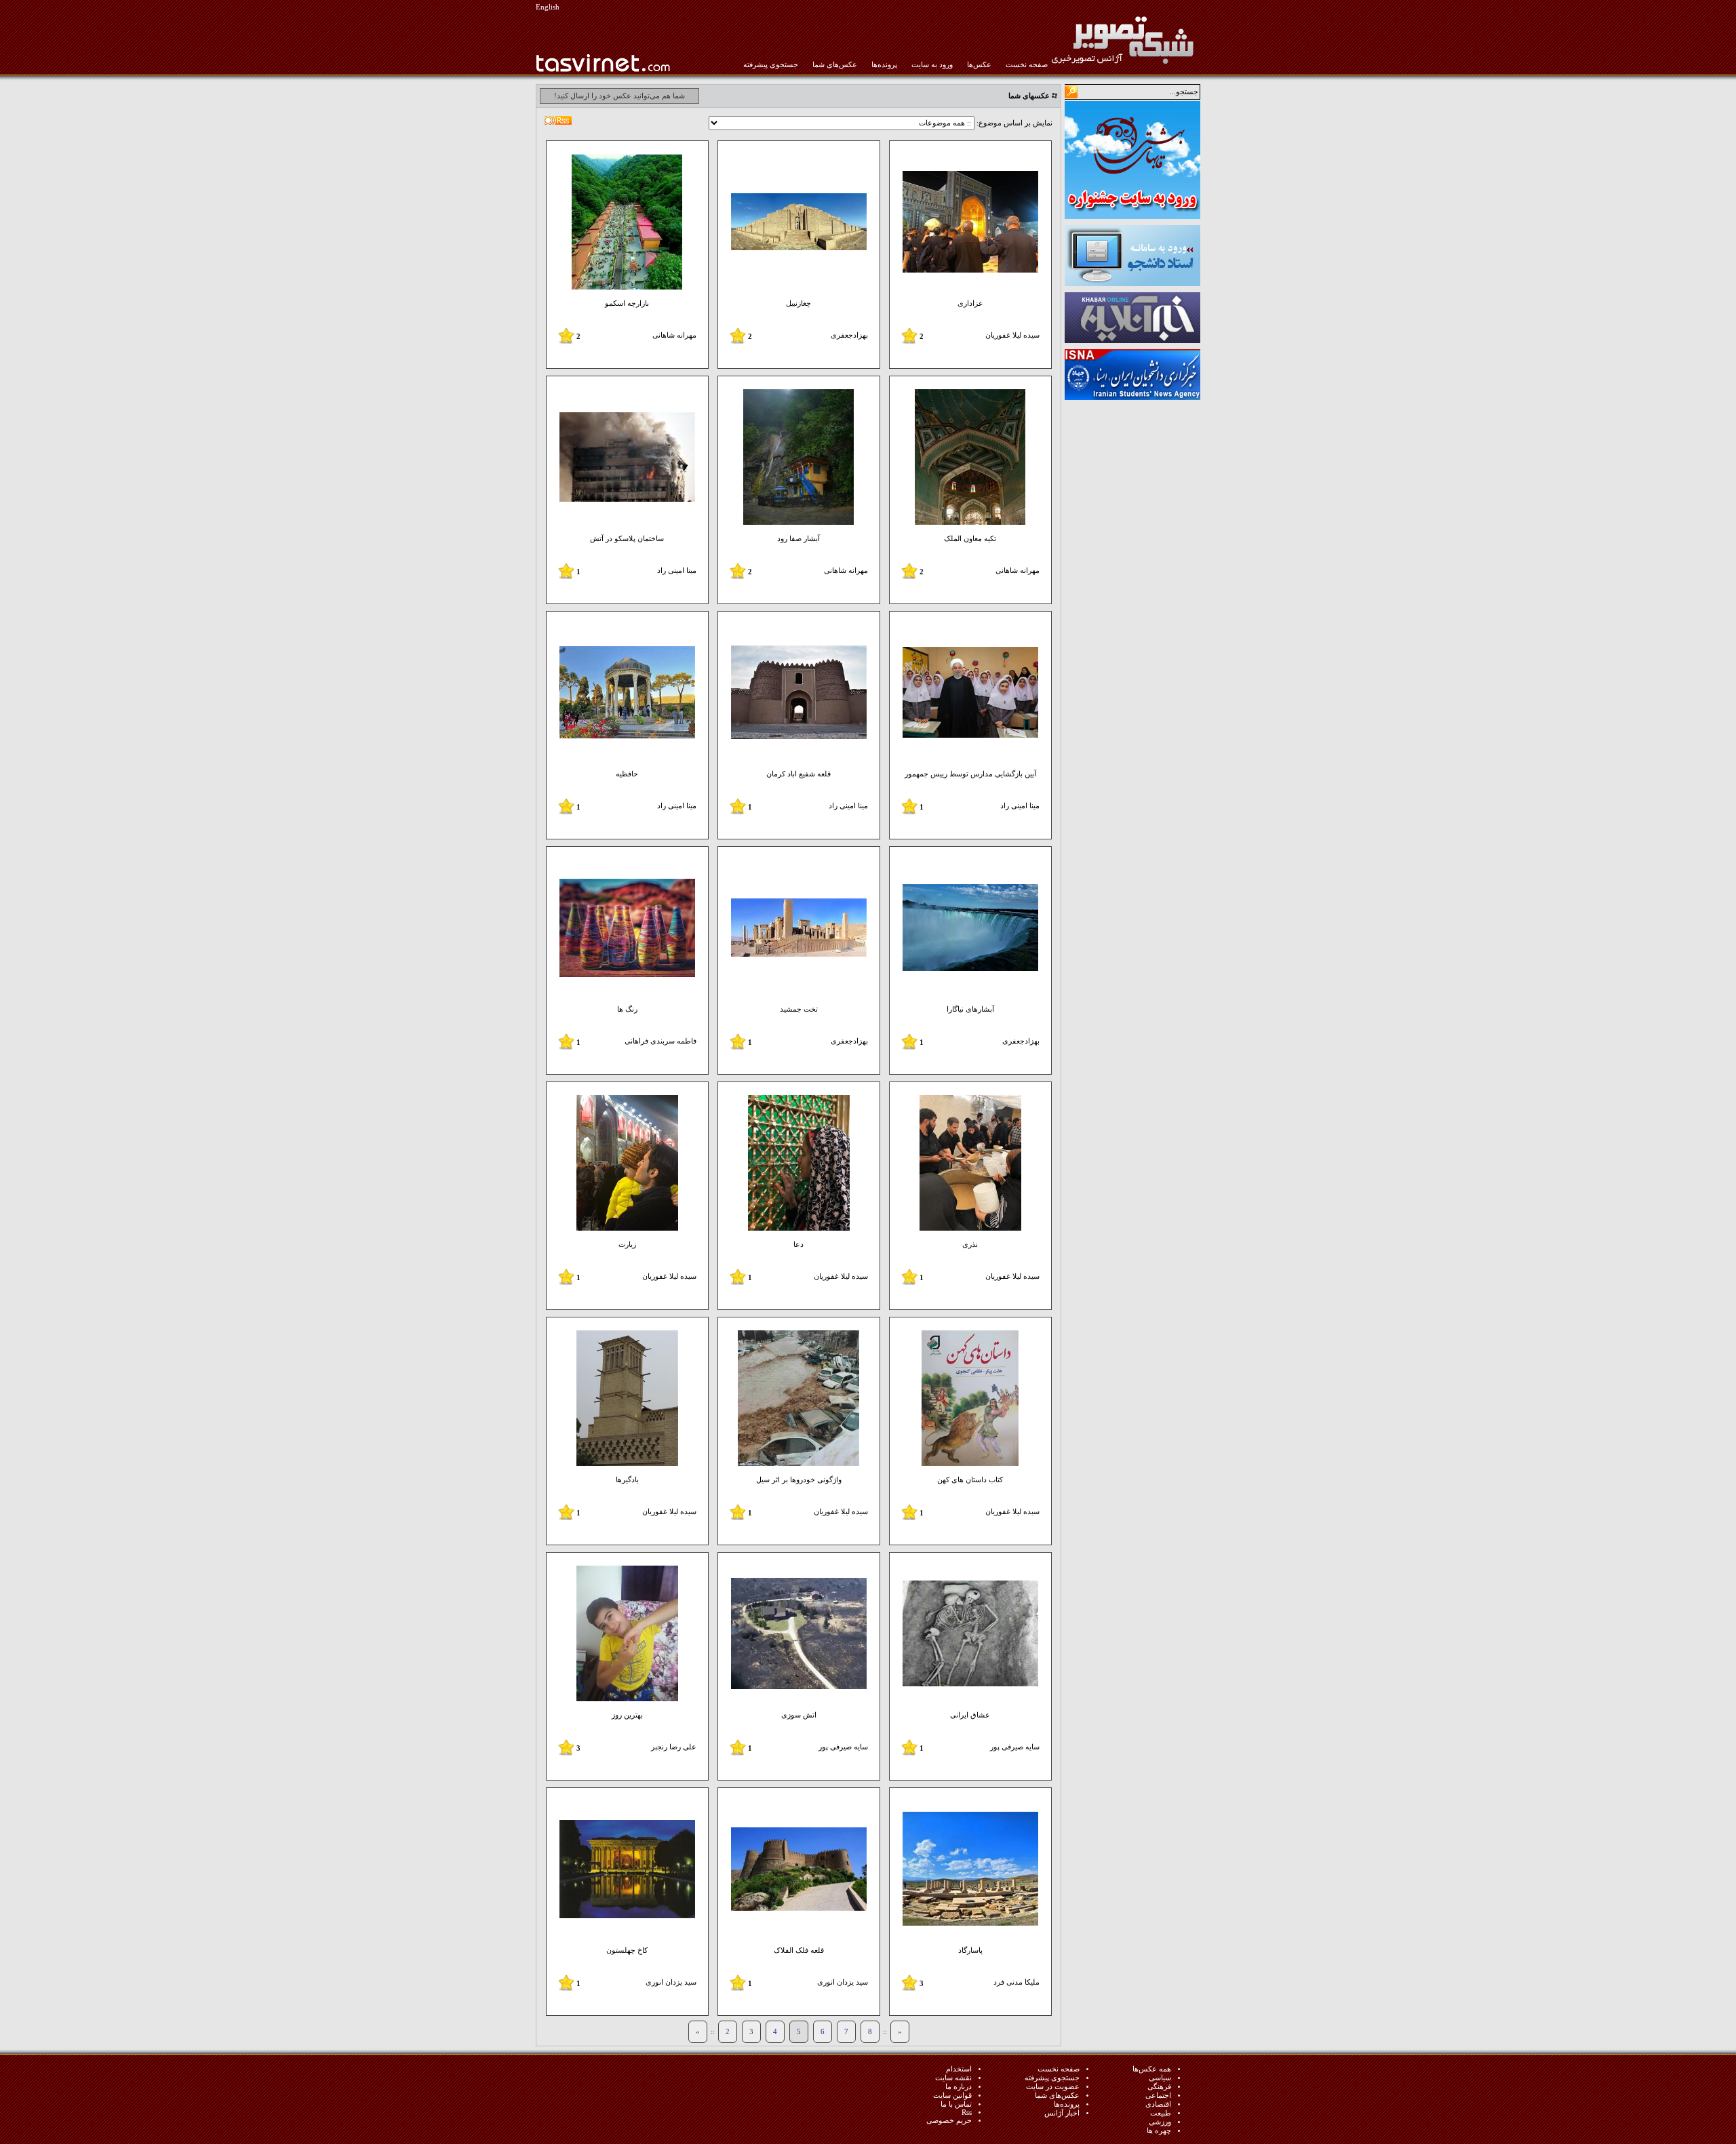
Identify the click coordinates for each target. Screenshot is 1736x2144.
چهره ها (1159, 2131)
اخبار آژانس (1062, 2113)
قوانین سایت (952, 2096)
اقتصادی (1158, 2104)
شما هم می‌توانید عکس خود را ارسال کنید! (619, 96)
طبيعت (1161, 2113)
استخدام (959, 2069)
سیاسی (1160, 2078)
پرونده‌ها (884, 65)
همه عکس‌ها (1152, 2069)
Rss (967, 2112)
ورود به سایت (932, 65)
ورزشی (1160, 2122)
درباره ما (959, 2087)
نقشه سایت (953, 2078)
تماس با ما (956, 2104)
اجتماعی (1158, 2096)
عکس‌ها (979, 65)
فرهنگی (1159, 2087)
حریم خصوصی (949, 2121)
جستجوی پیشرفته (771, 65)
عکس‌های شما (835, 65)
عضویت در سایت (1053, 2087)
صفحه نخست (1027, 65)
